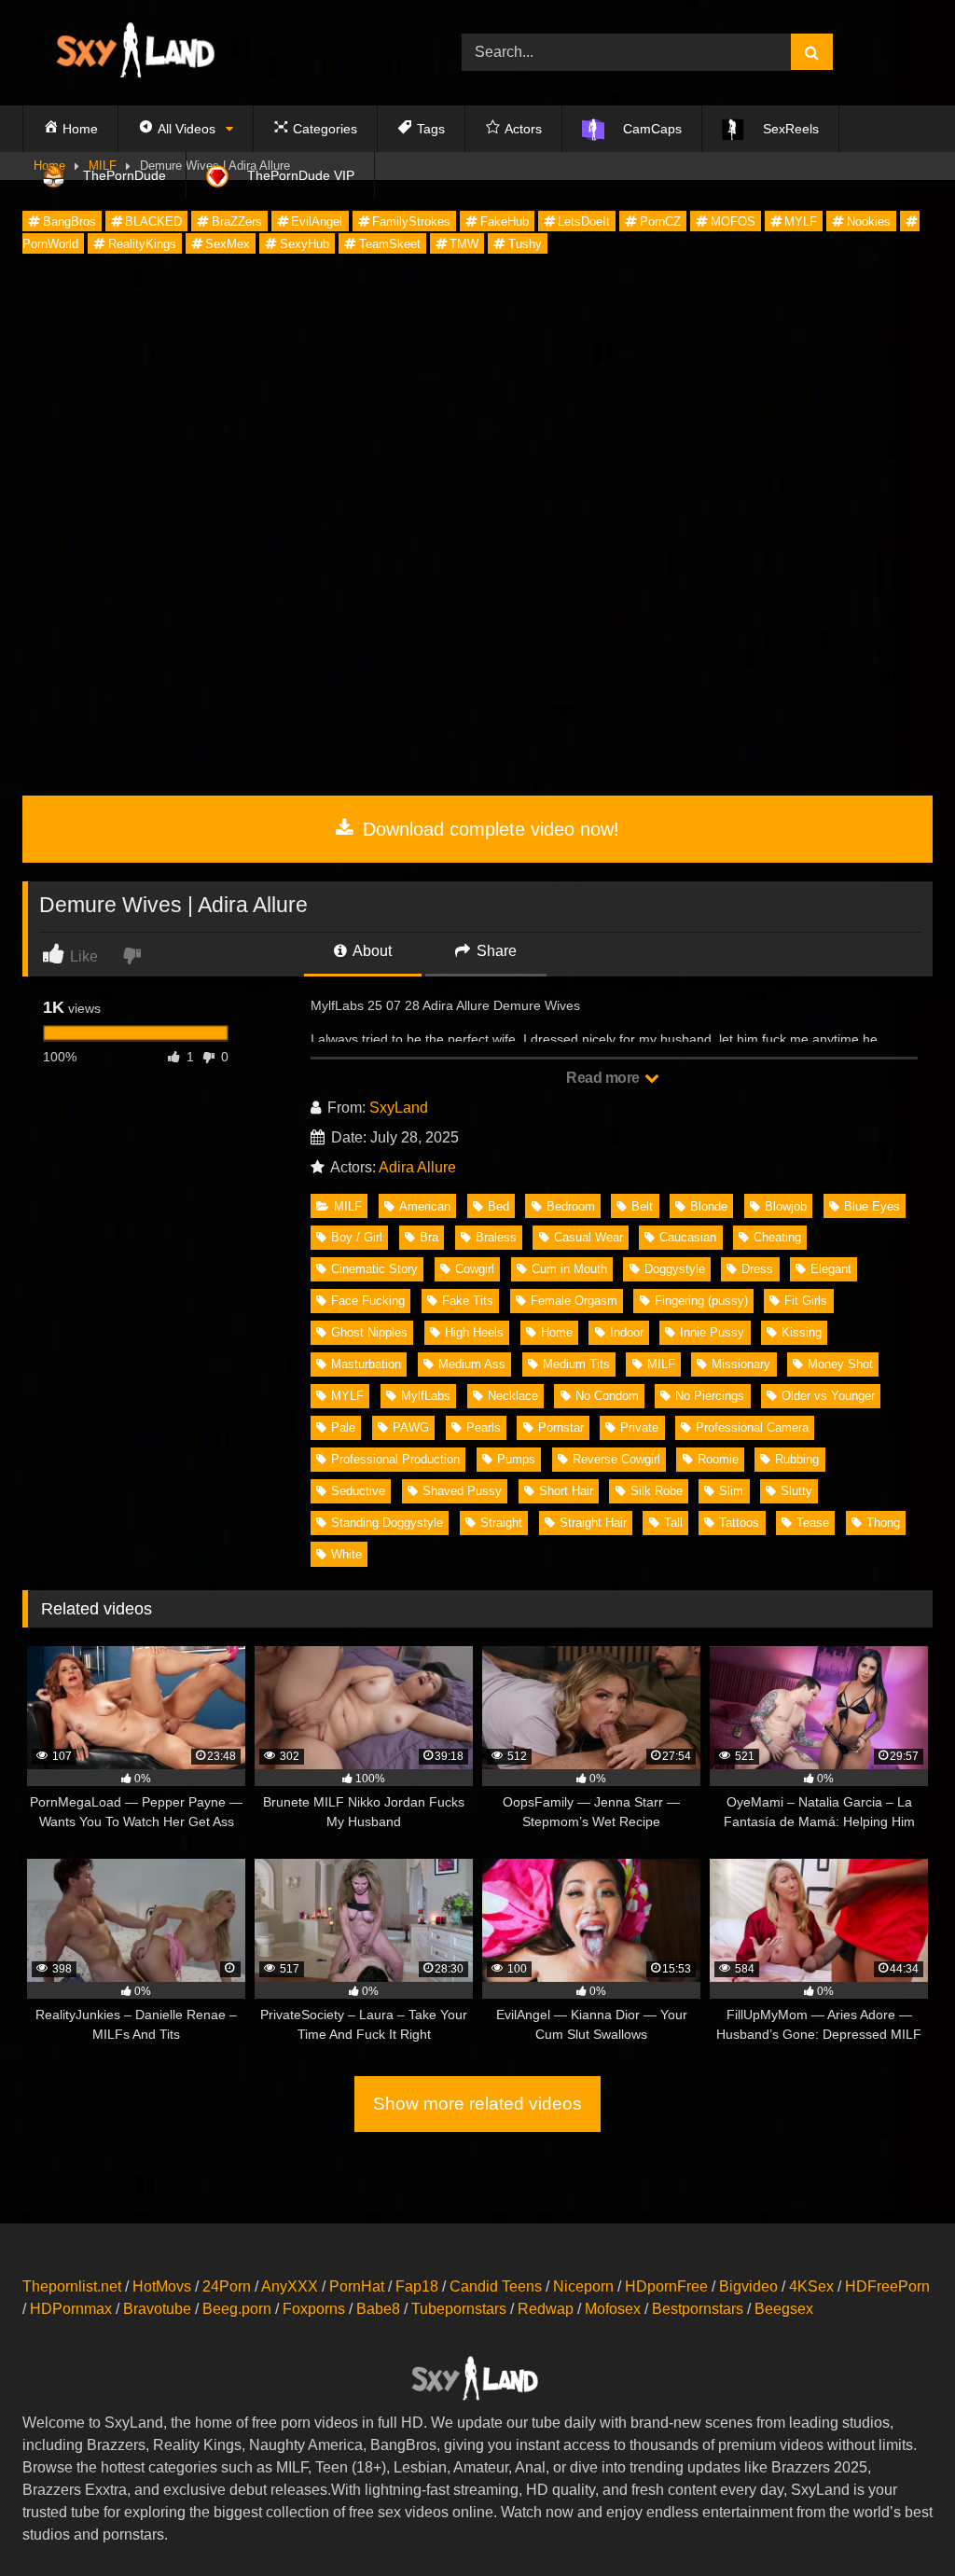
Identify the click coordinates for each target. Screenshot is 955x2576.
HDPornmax (71, 2309)
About (371, 951)
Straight (501, 1523)
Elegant (831, 1269)
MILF (348, 1206)
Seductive (358, 1491)
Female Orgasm (574, 1301)
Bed (498, 1206)
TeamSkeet (390, 244)
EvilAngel (317, 222)
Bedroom (571, 1206)
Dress (757, 1269)
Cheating (777, 1237)
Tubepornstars (459, 2309)
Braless (496, 1237)
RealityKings (142, 244)
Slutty (796, 1491)
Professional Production (395, 1459)
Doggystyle (675, 1269)
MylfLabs (426, 1396)
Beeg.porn (237, 2309)
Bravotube (157, 2309)
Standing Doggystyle (387, 1523)
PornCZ (660, 222)
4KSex (811, 2286)
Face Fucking (368, 1301)
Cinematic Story (374, 1269)
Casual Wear (588, 1237)
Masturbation (366, 1364)
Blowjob (786, 1206)
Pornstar (561, 1427)
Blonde (709, 1206)
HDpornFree (666, 2286)
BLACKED (153, 222)
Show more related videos (477, 2104)
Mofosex (613, 2309)
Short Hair (566, 1491)
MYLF (801, 222)
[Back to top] (897, 2521)
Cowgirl (475, 1269)
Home (557, 1332)
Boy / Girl (357, 1237)
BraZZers (237, 222)
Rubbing (797, 1459)
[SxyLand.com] (213, 53)
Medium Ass (472, 1364)
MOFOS (733, 222)
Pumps (516, 1459)
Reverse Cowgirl (616, 1459)
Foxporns (314, 2309)
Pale (343, 1427)
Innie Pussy (712, 1332)
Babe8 (378, 2309)
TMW (464, 244)
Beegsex (784, 2309)
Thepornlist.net (72, 2286)
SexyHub (304, 244)
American (425, 1206)
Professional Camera (752, 1427)
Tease (813, 1523)
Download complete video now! (488, 829)
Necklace (513, 1396)
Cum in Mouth (569, 1269)
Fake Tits (468, 1301)
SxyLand (399, 1108)
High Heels (474, 1332)
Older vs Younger (828, 1396)
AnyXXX (290, 2286)
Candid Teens (496, 2286)
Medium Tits (576, 1364)
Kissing (802, 1332)
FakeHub (505, 222)
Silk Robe (657, 1491)
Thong (883, 1523)
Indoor (627, 1332)
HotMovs (162, 2286)
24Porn (227, 2286)
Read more (604, 1078)
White (346, 1554)
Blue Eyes (872, 1206)
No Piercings (710, 1396)
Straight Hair (593, 1523)
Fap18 (417, 2286)
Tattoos (739, 1523)
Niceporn (583, 2286)
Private (639, 1427)
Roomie (718, 1459)
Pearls (484, 1427)
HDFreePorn (887, 2286)
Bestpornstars (698, 2309)
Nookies (869, 222)
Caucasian (688, 1237)
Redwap (546, 2309)
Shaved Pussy (462, 1491)
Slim (731, 1491)
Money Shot (840, 1364)
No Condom (607, 1396)
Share (495, 951)
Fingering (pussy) (701, 1301)
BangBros (69, 222)
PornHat (357, 2286)
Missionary (741, 1364)
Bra (429, 1237)
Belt (642, 1206)
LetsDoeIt (584, 222)
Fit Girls (806, 1301)
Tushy (525, 244)
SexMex (228, 244)
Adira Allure (417, 1167)
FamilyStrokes (411, 222)
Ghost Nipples (369, 1332)
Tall (673, 1523)
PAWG (411, 1427)
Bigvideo (748, 2286)
